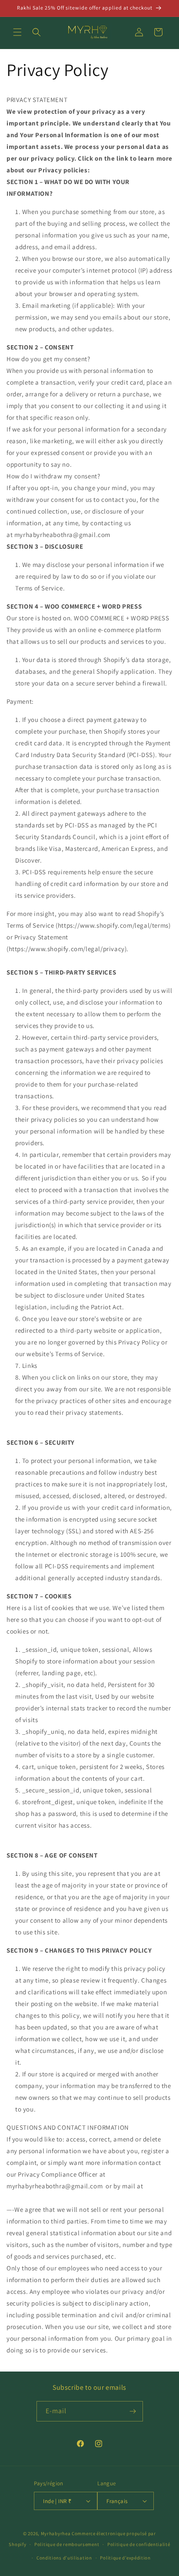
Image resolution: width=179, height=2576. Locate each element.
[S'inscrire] (133, 2411)
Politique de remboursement (67, 2544)
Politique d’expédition (125, 2558)
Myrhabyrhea (56, 2533)
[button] (17, 32)
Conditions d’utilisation (64, 2558)
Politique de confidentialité (139, 2544)
